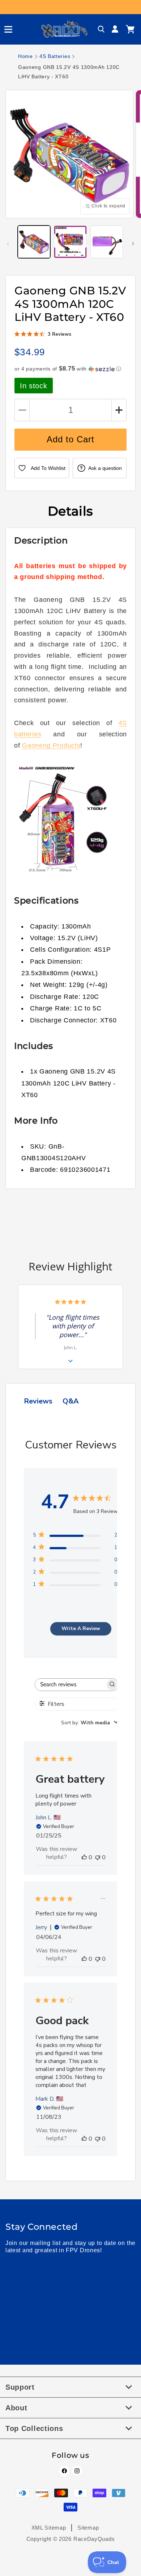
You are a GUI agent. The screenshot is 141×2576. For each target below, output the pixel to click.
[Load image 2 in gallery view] (70, 242)
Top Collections (34, 2428)
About (16, 2408)
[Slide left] (8, 244)
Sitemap (88, 2528)
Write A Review (81, 1628)
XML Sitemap (49, 2528)
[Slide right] (133, 244)
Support (20, 2387)
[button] (5, 29)
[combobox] (90, 1723)
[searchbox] (70, 1685)
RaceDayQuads (94, 2539)
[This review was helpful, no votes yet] (84, 1857)
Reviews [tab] (38, 1401)
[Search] (101, 29)
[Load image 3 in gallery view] (107, 242)
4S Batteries (55, 56)
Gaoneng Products (51, 745)
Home (25, 56)
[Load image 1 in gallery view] (34, 242)
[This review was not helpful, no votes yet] (98, 1857)
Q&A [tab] (71, 1401)
